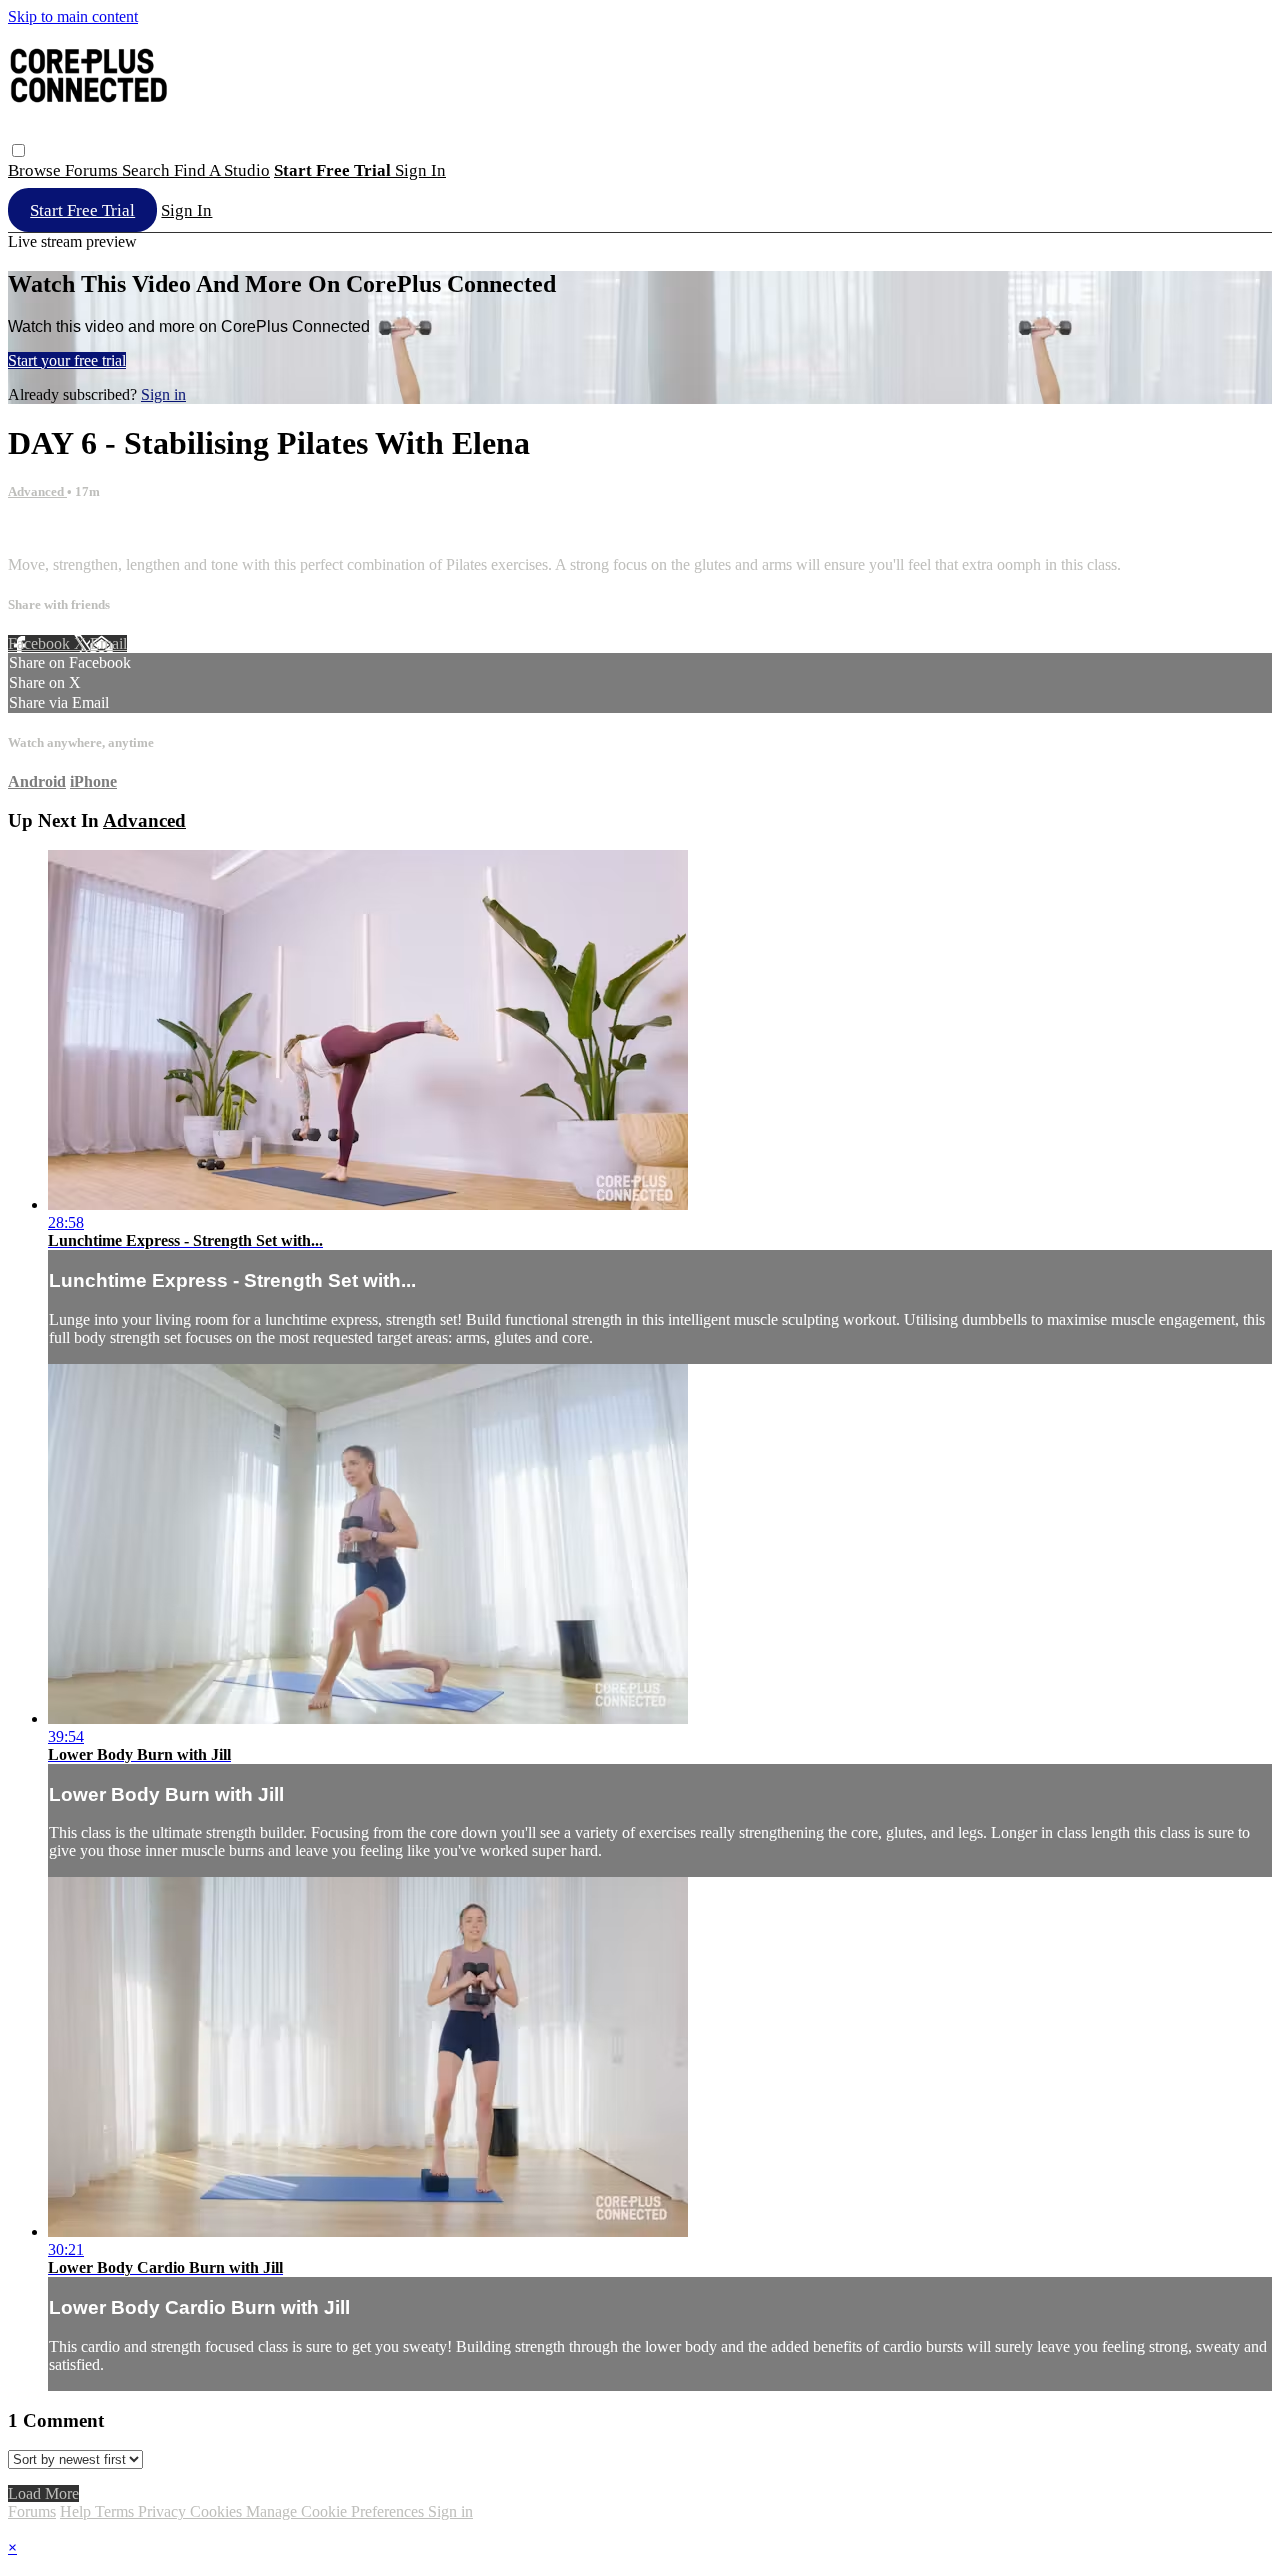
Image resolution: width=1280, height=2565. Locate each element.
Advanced (37, 491)
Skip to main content (73, 16)
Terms (116, 2511)
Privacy (164, 2511)
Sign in (420, 170)
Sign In (186, 210)
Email (108, 643)
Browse (36, 170)
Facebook (41, 643)
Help (77, 2511)
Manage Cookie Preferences (337, 2511)
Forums (93, 170)
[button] (18, 150)
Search (148, 170)
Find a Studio (222, 170)
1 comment (43, 530)
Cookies (218, 2511)
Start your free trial (67, 360)
